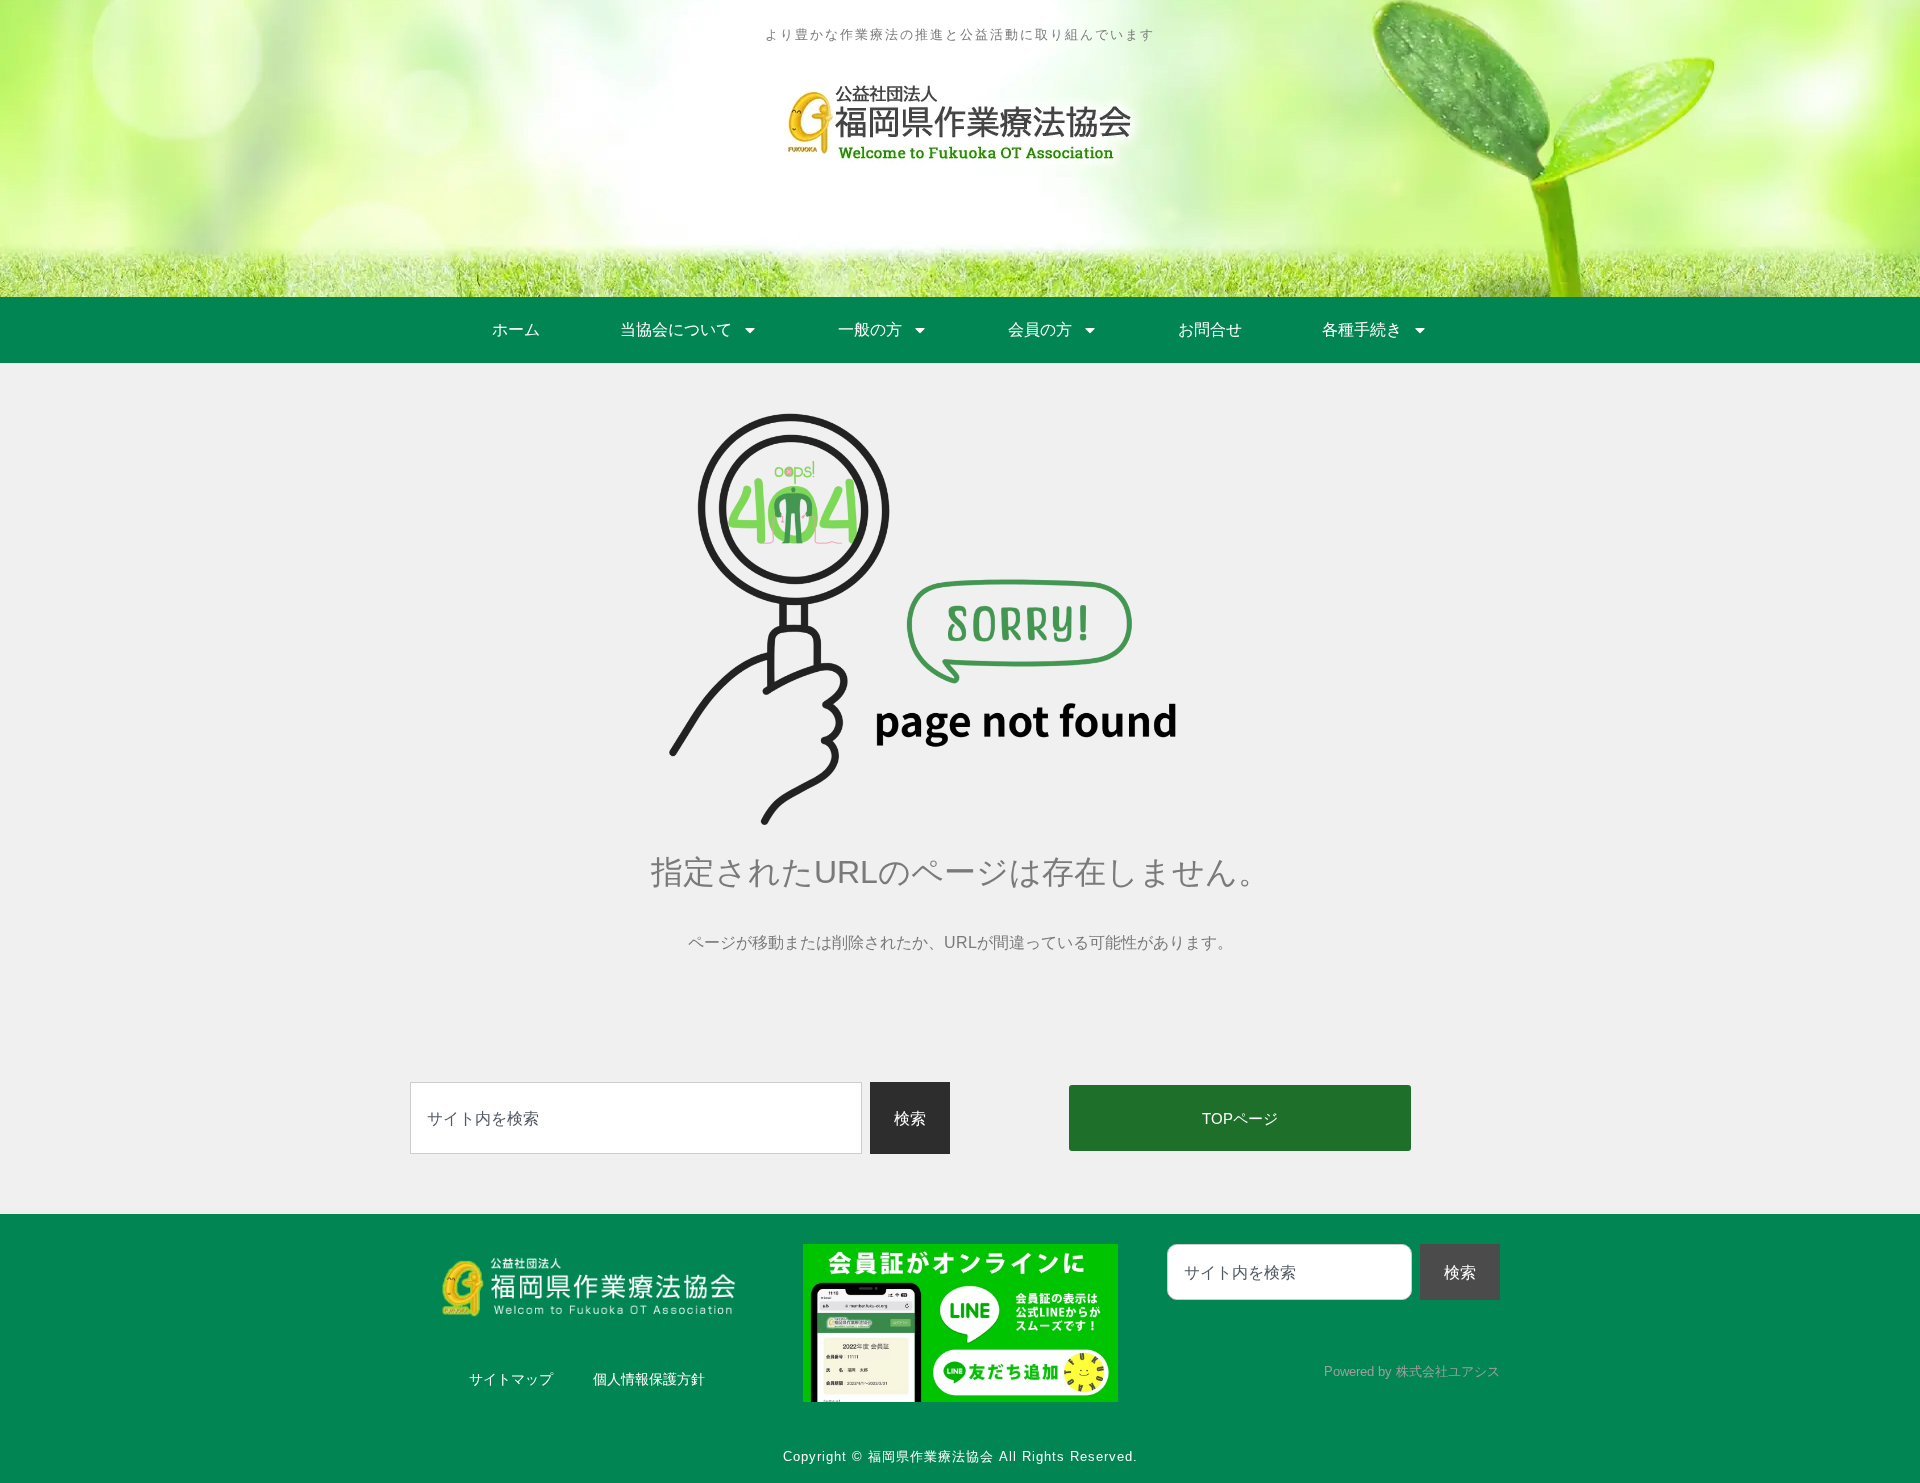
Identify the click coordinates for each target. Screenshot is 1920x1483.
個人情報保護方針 (649, 1379)
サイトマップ (511, 1379)
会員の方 (1040, 329)
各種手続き (1362, 329)
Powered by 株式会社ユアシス (1412, 1371)
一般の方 (870, 329)
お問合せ (1210, 329)
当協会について (676, 329)
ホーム (516, 329)
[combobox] (636, 1118)
